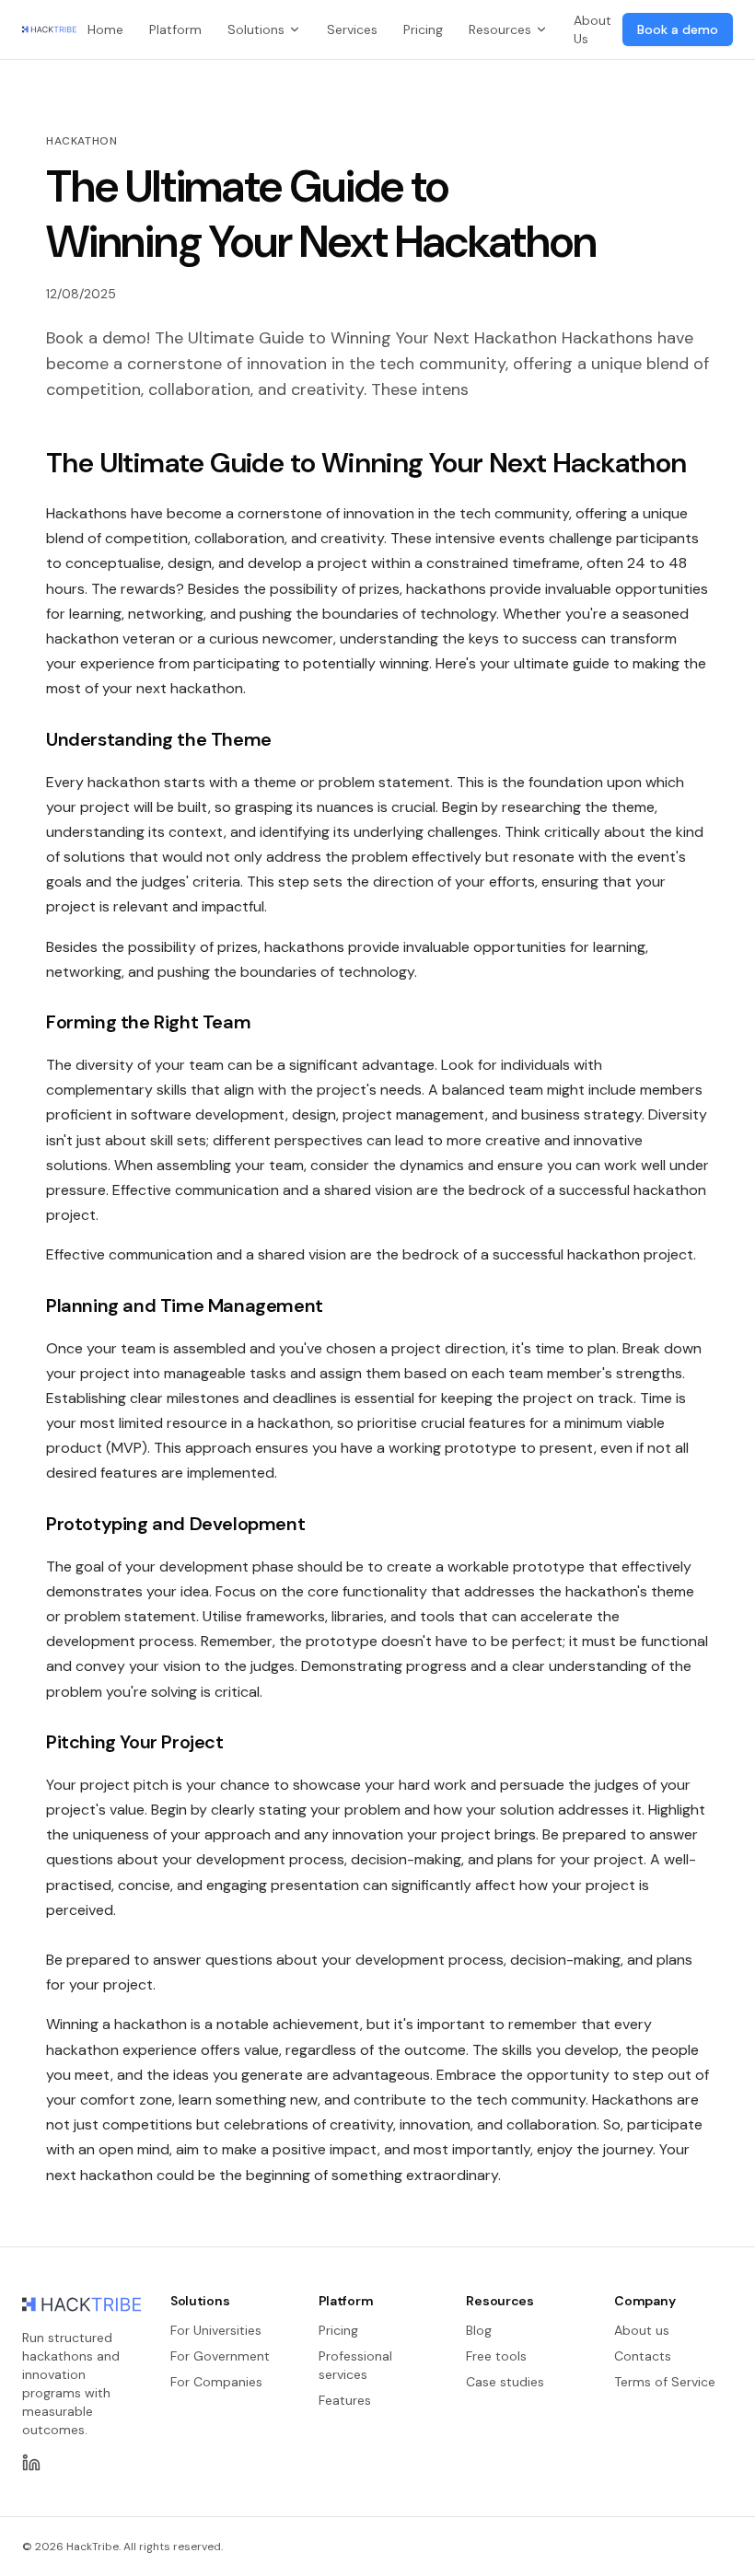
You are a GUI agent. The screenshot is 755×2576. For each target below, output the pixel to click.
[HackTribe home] (49, 29)
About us (642, 2330)
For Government (220, 2356)
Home (105, 29)
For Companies (216, 2382)
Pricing (423, 29)
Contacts (643, 2356)
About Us (592, 29)
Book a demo (678, 29)
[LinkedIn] (31, 2463)
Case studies (505, 2382)
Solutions (256, 29)
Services (352, 29)
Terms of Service (665, 2382)
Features (345, 2400)
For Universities (216, 2330)
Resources (500, 29)
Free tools (496, 2356)
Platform (175, 29)
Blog (479, 2330)
